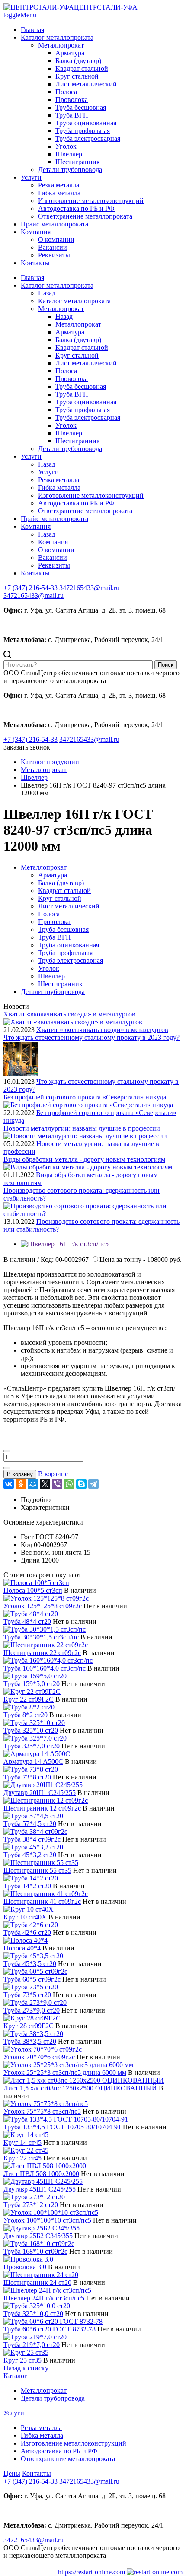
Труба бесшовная (81, 107)
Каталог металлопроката (57, 37)
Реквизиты (54, 255)
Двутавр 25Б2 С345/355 (38, 2236)
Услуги (31, 177)
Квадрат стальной (82, 68)
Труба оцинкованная (86, 123)
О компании (56, 240)
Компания (36, 232)
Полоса (66, 92)
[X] (45, 1484)
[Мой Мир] (33, 1484)
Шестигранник (78, 162)
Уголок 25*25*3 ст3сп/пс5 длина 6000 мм (65, 2073)
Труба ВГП (72, 115)
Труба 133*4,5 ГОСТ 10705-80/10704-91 (62, 2127)
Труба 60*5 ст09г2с (32, 1979)
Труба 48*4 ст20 (27, 1622)
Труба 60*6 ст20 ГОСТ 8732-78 (50, 2329)
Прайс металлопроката (55, 224)
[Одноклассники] (21, 1484)
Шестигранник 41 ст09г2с (42, 1901)
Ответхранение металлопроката (85, 216)
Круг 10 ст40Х (25, 1917)
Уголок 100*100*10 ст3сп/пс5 (47, 2220)
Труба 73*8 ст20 (27, 1777)
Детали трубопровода (70, 170)
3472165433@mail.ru (34, 596)
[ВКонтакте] (9, 1484)
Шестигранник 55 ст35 (37, 1870)
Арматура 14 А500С (33, 1761)
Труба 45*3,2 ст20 (30, 1855)
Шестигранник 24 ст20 (37, 2282)
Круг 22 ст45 (22, 2158)
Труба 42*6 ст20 (27, 1933)
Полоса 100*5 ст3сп (33, 1590)
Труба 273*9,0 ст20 (32, 2010)
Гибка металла (59, 193)
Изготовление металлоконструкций (91, 201)
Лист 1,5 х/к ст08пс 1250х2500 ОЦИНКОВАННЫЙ (80, 2088)
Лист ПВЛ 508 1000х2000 (41, 2174)
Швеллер (69, 154)
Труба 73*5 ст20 (27, 1995)
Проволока (72, 100)
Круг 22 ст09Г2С (29, 1699)
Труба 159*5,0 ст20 (32, 1684)
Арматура (70, 53)
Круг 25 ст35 (22, 2360)
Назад (47, 293)
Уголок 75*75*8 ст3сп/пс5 (42, 2111)
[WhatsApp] (69, 1484)
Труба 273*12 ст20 (31, 2205)
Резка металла (59, 185)
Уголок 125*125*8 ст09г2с (43, 1606)
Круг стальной (77, 76)
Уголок (66, 146)
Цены (12, 2473)
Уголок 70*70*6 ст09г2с (39, 2057)
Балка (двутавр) (78, 61)
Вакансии (53, 247)
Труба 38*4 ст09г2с (32, 1839)
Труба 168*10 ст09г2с (35, 2251)
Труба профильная (83, 131)
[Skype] (81, 1484)
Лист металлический (86, 84)
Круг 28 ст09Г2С (29, 2026)
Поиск (166, 665)
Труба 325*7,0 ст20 (32, 1746)
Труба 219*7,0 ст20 (32, 2345)
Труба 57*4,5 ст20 (30, 1824)
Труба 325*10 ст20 (31, 1730)
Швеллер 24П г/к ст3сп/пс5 (44, 2298)
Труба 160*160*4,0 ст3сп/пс (45, 1668)
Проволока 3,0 (25, 2267)
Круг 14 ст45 (22, 2142)
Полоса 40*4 (22, 1948)
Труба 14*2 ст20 (27, 1886)
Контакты (35, 263)
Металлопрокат (61, 45)
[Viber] (57, 1484)
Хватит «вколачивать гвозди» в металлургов (102, 1030)
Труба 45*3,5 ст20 (30, 1964)
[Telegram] (93, 1484)
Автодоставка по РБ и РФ (76, 208)
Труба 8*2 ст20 (26, 1715)
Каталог (15, 2376)
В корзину (20, 1474)
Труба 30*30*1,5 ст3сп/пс (41, 1637)
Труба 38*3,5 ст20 (30, 2041)
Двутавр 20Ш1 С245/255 (40, 1793)
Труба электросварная (88, 138)
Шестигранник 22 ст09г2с (42, 1653)
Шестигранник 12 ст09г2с (42, 1808)
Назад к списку (26, 2368)
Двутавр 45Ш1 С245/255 (40, 2189)
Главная (32, 30)
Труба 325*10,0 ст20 (33, 2314)
